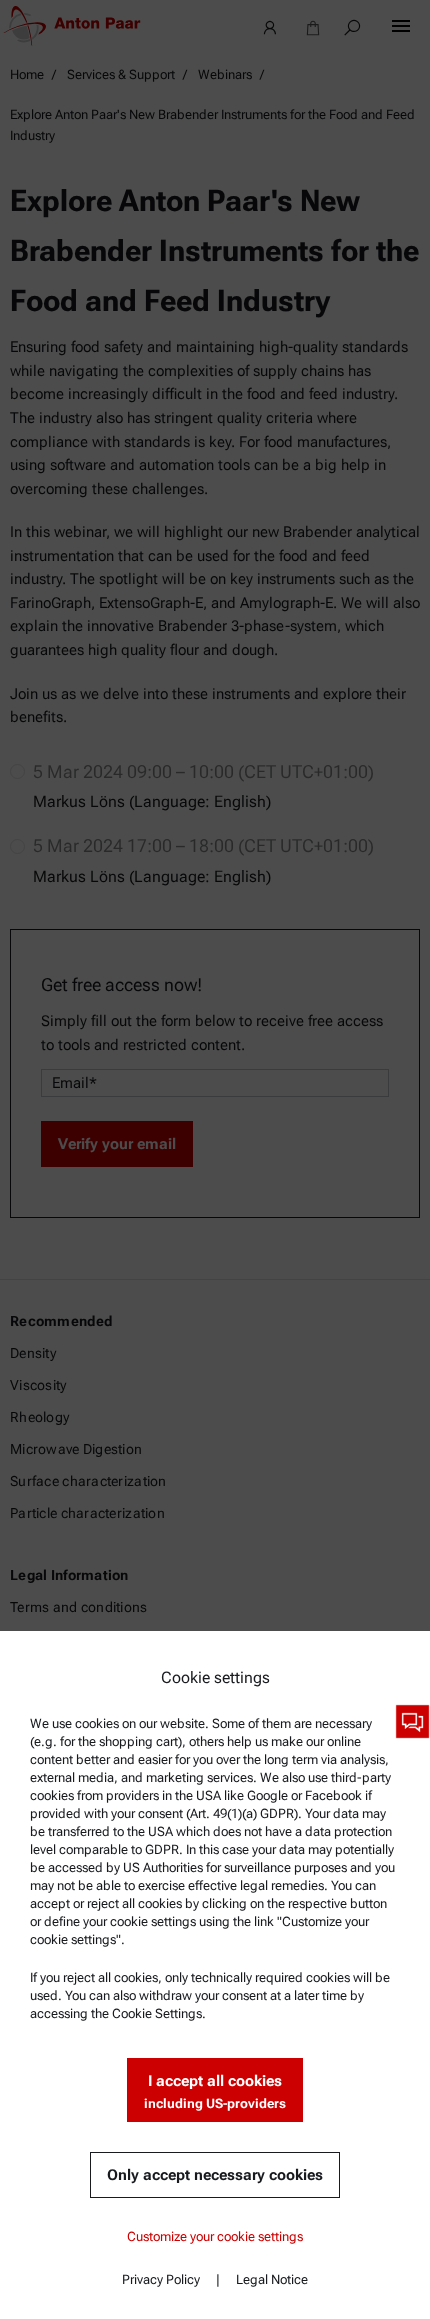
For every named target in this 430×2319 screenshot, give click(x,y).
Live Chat (412, 1721)
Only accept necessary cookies (215, 2175)
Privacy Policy (161, 2279)
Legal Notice (272, 2279)
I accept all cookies (215, 2091)
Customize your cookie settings (215, 2236)
